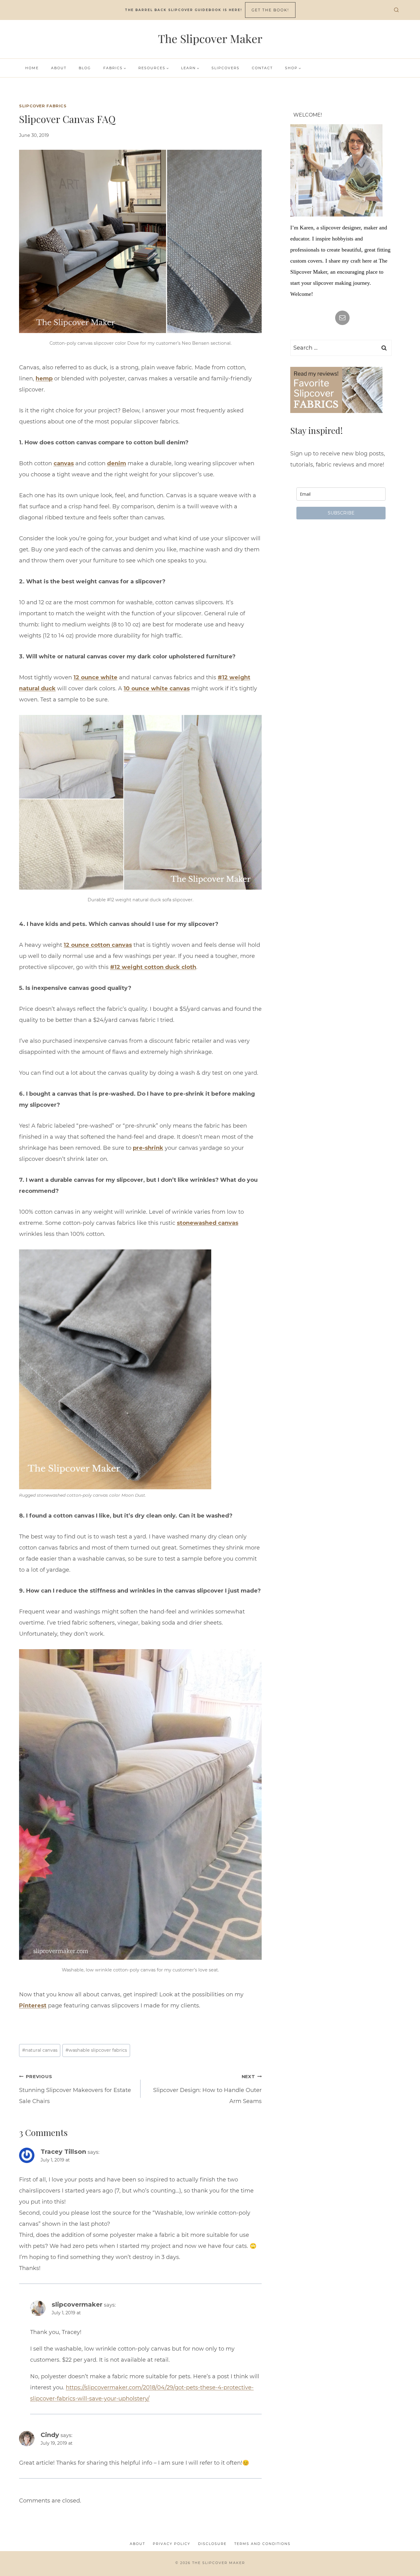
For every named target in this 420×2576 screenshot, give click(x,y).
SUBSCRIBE (341, 513)
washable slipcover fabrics (96, 2050)
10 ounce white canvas (157, 689)
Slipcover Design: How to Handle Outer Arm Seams (207, 2089)
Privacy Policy (172, 2544)
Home (32, 68)
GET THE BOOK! (270, 10)
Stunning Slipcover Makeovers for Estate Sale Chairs (75, 2089)
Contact (262, 68)
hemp (44, 379)
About (59, 68)
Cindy (50, 2435)
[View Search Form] (396, 10)
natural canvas (40, 2050)
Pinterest (33, 2006)
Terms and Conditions (262, 2544)
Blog (85, 68)
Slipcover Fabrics (43, 106)
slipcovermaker (77, 2304)
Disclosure (212, 2544)
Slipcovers (226, 68)
